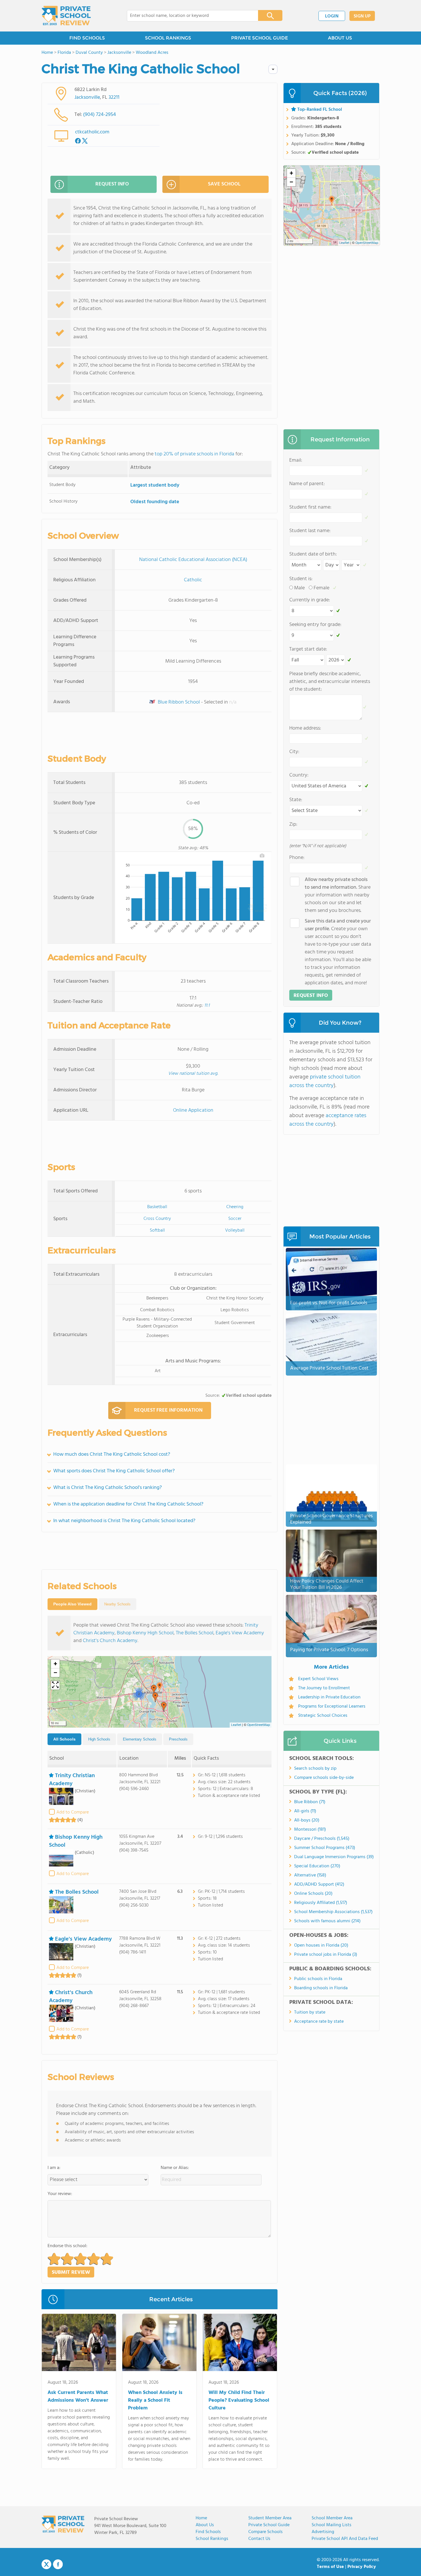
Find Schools (208, 2532)
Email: (296, 460)
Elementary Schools (140, 1739)
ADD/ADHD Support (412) (319, 1884)
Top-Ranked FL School (320, 110)
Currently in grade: (310, 600)
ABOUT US (340, 38)
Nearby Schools (117, 1604)
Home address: (305, 728)
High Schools (99, 1739)
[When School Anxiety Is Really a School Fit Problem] (159, 2344)
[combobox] (189, 16)
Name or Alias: (175, 2168)
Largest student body (155, 485)
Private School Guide (269, 2525)
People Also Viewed (72, 1604)
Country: (299, 775)
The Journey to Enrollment (324, 1688)
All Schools (64, 1739)
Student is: (301, 579)
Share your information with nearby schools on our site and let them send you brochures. (338, 895)
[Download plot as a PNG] (262, 856)
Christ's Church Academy (110, 1641)
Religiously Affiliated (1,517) (321, 1903)
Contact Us (259, 2539)
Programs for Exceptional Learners (332, 1706)
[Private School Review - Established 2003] (66, 16)
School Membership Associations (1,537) (333, 1912)
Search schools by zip (315, 1769)
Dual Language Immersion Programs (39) (334, 1857)
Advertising (323, 2532)
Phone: (297, 858)
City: (294, 752)
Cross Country (157, 1219)
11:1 (207, 1005)
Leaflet (236, 1725)
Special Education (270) (317, 1866)
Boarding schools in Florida (321, 1988)
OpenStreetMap (259, 1725)
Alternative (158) (310, 1875)
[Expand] (55, 1685)
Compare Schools (265, 2532)
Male (299, 588)
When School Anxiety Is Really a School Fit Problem (155, 2400)
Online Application (193, 1110)
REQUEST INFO (112, 184)
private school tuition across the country (325, 1081)
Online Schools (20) (313, 1894)
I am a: (54, 2168)
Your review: (60, 2194)
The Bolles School (195, 1633)
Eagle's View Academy (240, 1633)
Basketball (157, 1207)
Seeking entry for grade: (315, 625)
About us (205, 2525)
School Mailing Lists (332, 2525)
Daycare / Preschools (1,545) (322, 1839)
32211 (114, 97)
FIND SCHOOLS (87, 38)
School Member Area (332, 2518)
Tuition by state (310, 2012)
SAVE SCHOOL (224, 184)
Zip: (293, 824)
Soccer (235, 1219)
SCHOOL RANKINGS (168, 38)
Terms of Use (330, 2567)
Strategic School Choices (323, 1716)
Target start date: (308, 649)
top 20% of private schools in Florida (194, 454)
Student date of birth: (313, 554)
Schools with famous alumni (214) (327, 1921)
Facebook (58, 2564)
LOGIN (332, 16)
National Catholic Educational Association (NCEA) (193, 560)
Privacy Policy (362, 2567)
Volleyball (235, 1230)
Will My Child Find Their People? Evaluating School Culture (239, 2400)
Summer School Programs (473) (325, 1848)
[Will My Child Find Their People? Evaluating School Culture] (240, 2344)
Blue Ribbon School (178, 702)
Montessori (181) (310, 1830)
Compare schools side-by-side (324, 1778)
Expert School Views (318, 1679)
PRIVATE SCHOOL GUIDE (259, 38)
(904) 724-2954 (100, 115)
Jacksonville (87, 97)
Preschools (178, 1739)
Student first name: (310, 507)
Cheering (235, 1207)
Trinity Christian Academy (72, 1780)
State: (296, 800)
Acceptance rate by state (319, 2022)
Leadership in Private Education (329, 1697)
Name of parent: (307, 484)
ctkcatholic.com (92, 132)
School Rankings (212, 2539)
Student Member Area (270, 2518)
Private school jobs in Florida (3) (326, 1955)
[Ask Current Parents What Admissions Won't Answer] (79, 2344)
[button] (160, 1687)
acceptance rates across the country (328, 1120)
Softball (157, 1230)
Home (201, 2518)
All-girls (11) (305, 1811)
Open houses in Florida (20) (321, 1945)
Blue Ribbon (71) (310, 1802)
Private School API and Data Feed (345, 2539)
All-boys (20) (307, 1820)
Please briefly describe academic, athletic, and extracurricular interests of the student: (330, 682)
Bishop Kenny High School (145, 1633)
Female (321, 588)
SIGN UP (362, 16)
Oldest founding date (155, 502)
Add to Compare (73, 1812)
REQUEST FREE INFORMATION (168, 1410)
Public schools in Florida (318, 1979)
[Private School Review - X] (46, 2565)
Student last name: (310, 531)
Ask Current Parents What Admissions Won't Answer (78, 2397)
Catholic (193, 580)
